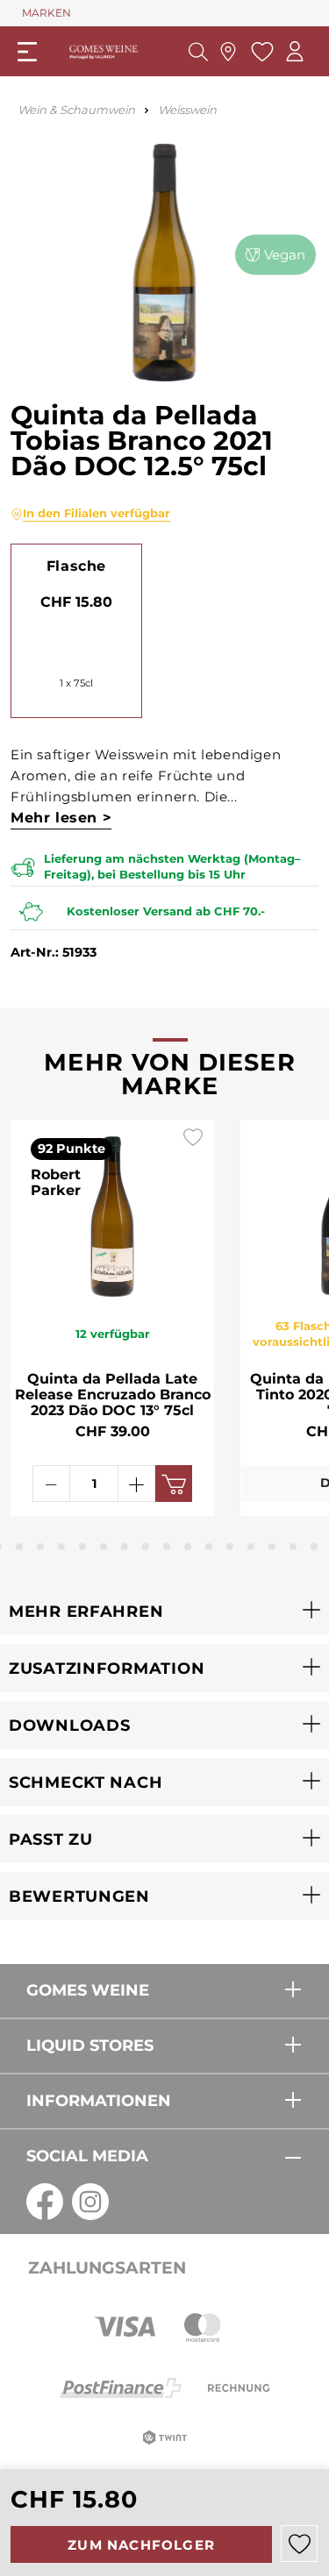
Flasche (76, 566)
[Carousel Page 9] (146, 1547)
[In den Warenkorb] (174, 1484)
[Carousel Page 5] (61, 1547)
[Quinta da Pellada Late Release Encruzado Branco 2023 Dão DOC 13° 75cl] (112, 1213)
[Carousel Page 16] (293, 1547)
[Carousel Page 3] (19, 1547)
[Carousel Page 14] (251, 1547)
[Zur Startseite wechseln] (104, 51)
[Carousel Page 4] (40, 1547)
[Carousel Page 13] (230, 1547)
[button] (164, 1611)
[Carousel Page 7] (104, 1547)
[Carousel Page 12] (209, 1547)
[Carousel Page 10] (167, 1547)
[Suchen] (198, 52)
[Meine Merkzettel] (260, 52)
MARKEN (46, 13)
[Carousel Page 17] (314, 1547)
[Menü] (27, 52)
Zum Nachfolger (141, 2545)
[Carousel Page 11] (188, 1547)
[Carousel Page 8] (125, 1547)
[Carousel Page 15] (272, 1547)
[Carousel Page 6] (82, 1547)
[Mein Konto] (295, 51)
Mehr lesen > (61, 818)
